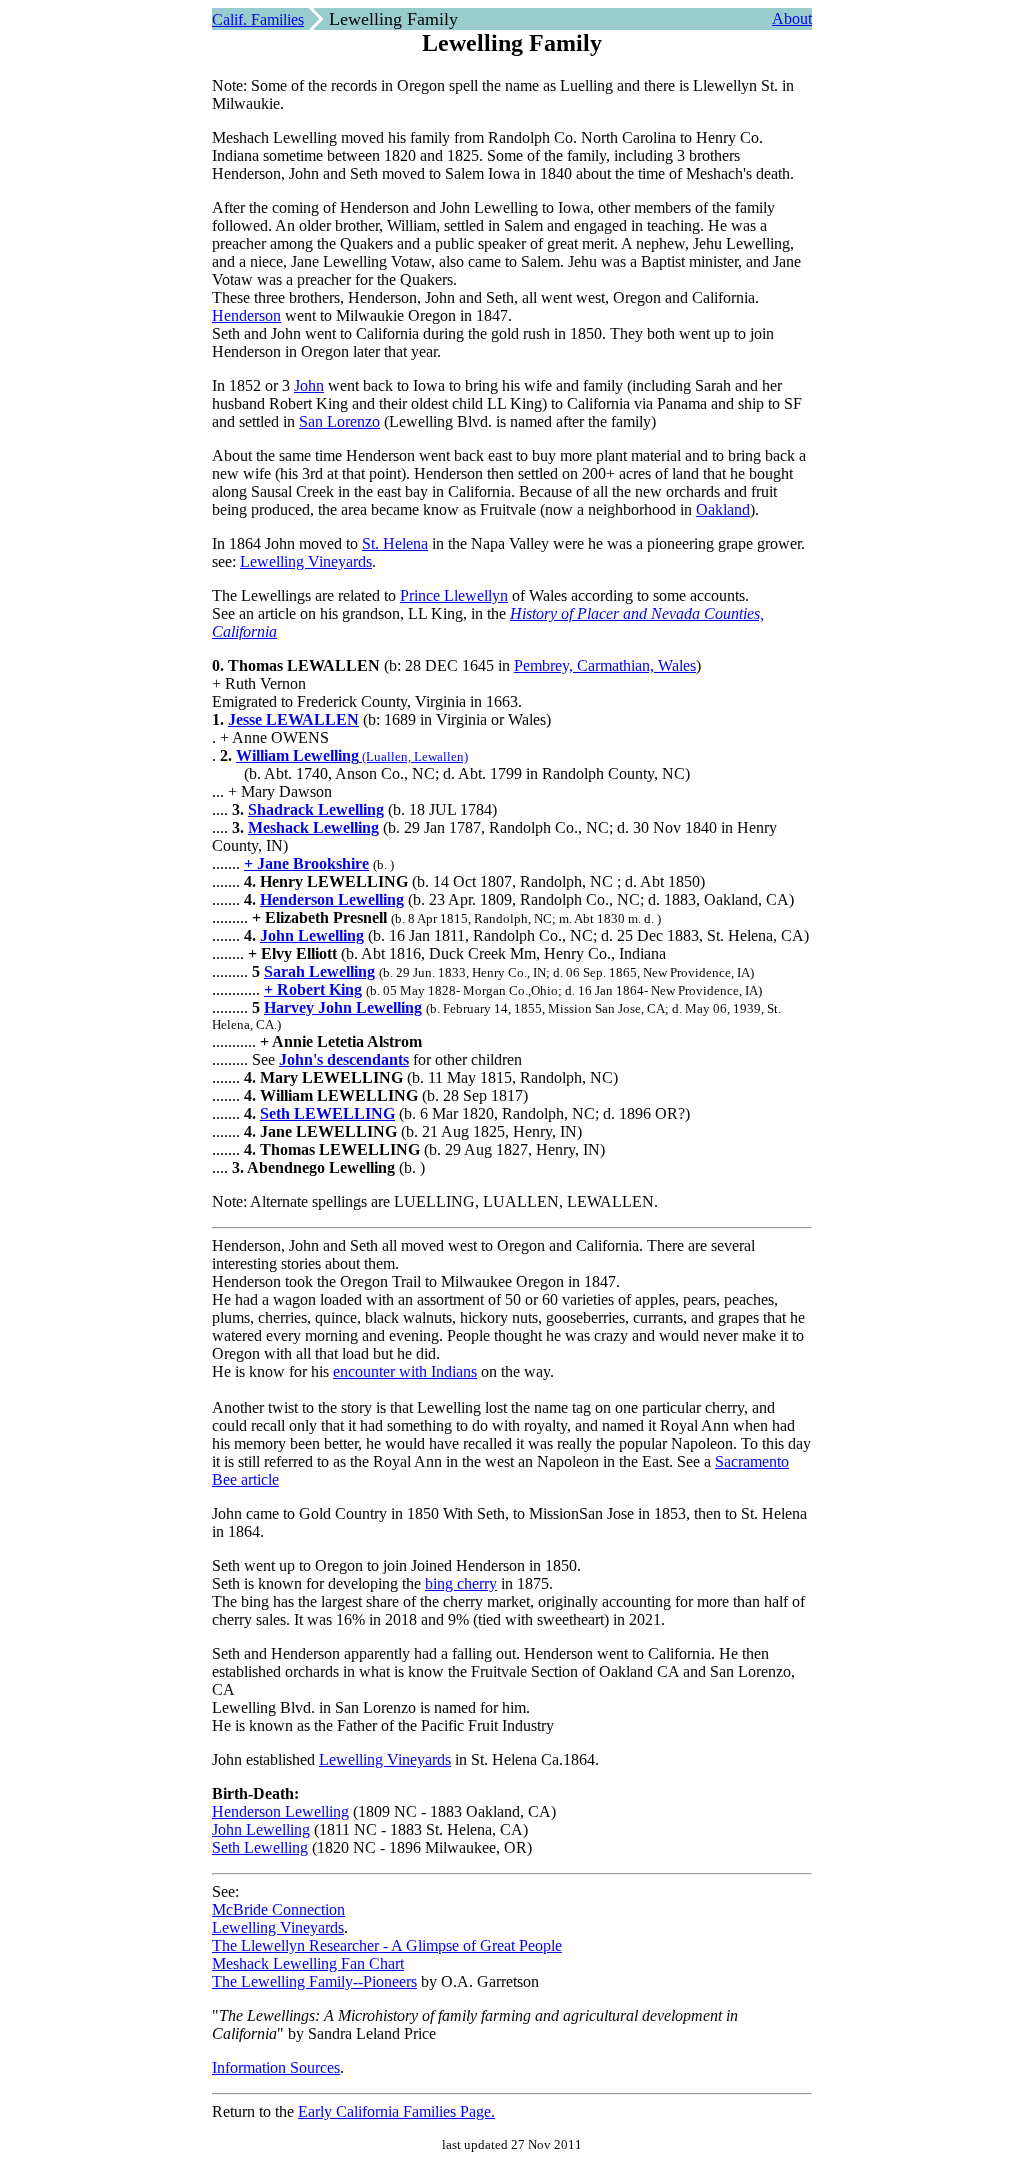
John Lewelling (312, 935)
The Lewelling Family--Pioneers (314, 1981)
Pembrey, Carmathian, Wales (605, 665)
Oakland (723, 509)
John (309, 385)
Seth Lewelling (260, 1847)
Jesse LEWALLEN (293, 719)
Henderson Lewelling (332, 899)
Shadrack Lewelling (316, 809)
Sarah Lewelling (319, 971)
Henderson (246, 315)
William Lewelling (297, 755)
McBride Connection (278, 1909)
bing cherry (461, 1583)
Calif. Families (258, 19)
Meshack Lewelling (313, 827)
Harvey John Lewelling (343, 1007)
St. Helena (395, 543)
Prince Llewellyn (454, 595)
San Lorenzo (339, 421)
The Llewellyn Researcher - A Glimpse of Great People (387, 1945)
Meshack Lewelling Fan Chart (308, 1963)
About (792, 18)
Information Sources (276, 2067)
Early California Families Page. (396, 2111)
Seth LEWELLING (327, 1113)
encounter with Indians (405, 1371)
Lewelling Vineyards (306, 561)
